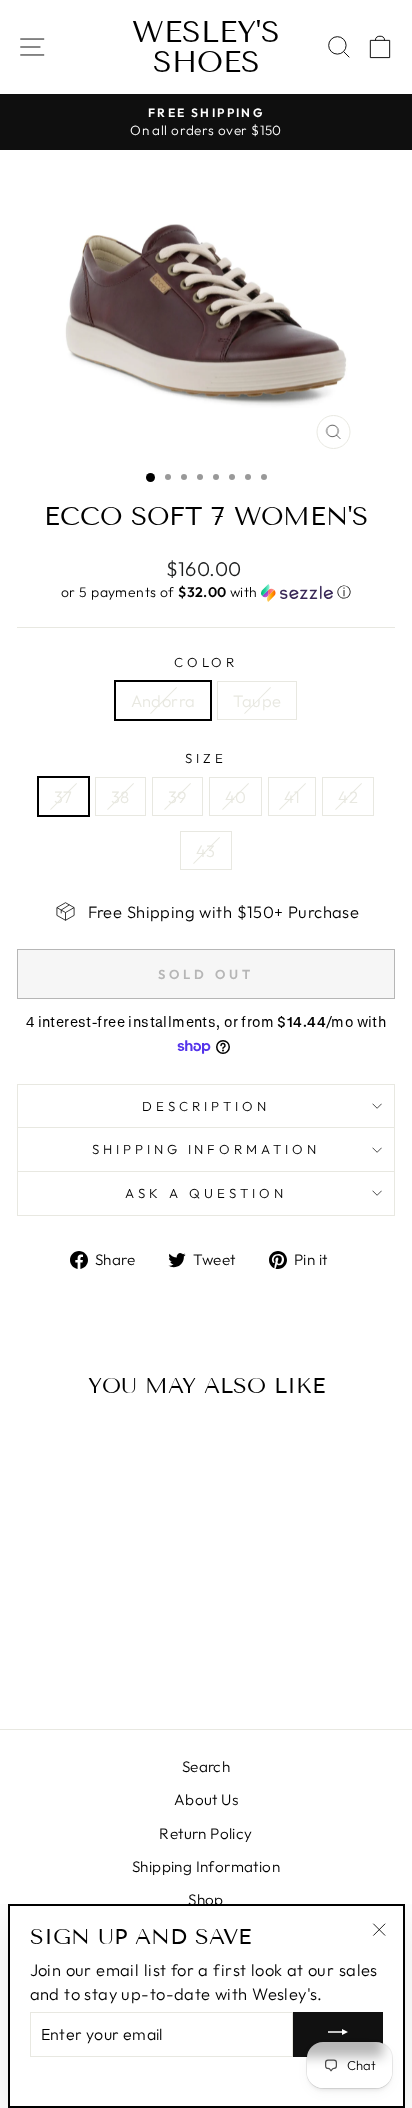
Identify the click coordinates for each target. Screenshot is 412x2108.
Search (206, 1766)
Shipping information (206, 1149)
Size (206, 758)
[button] (206, 592)
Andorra (163, 700)
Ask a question (206, 1193)
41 (292, 796)
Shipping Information (206, 1866)
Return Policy (205, 1833)
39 (177, 796)
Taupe (257, 700)
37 (63, 796)
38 (120, 796)
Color (206, 662)
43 (206, 850)
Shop (206, 1899)
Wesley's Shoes (206, 47)
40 (236, 796)
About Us (206, 1799)
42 (348, 796)
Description (206, 1106)
